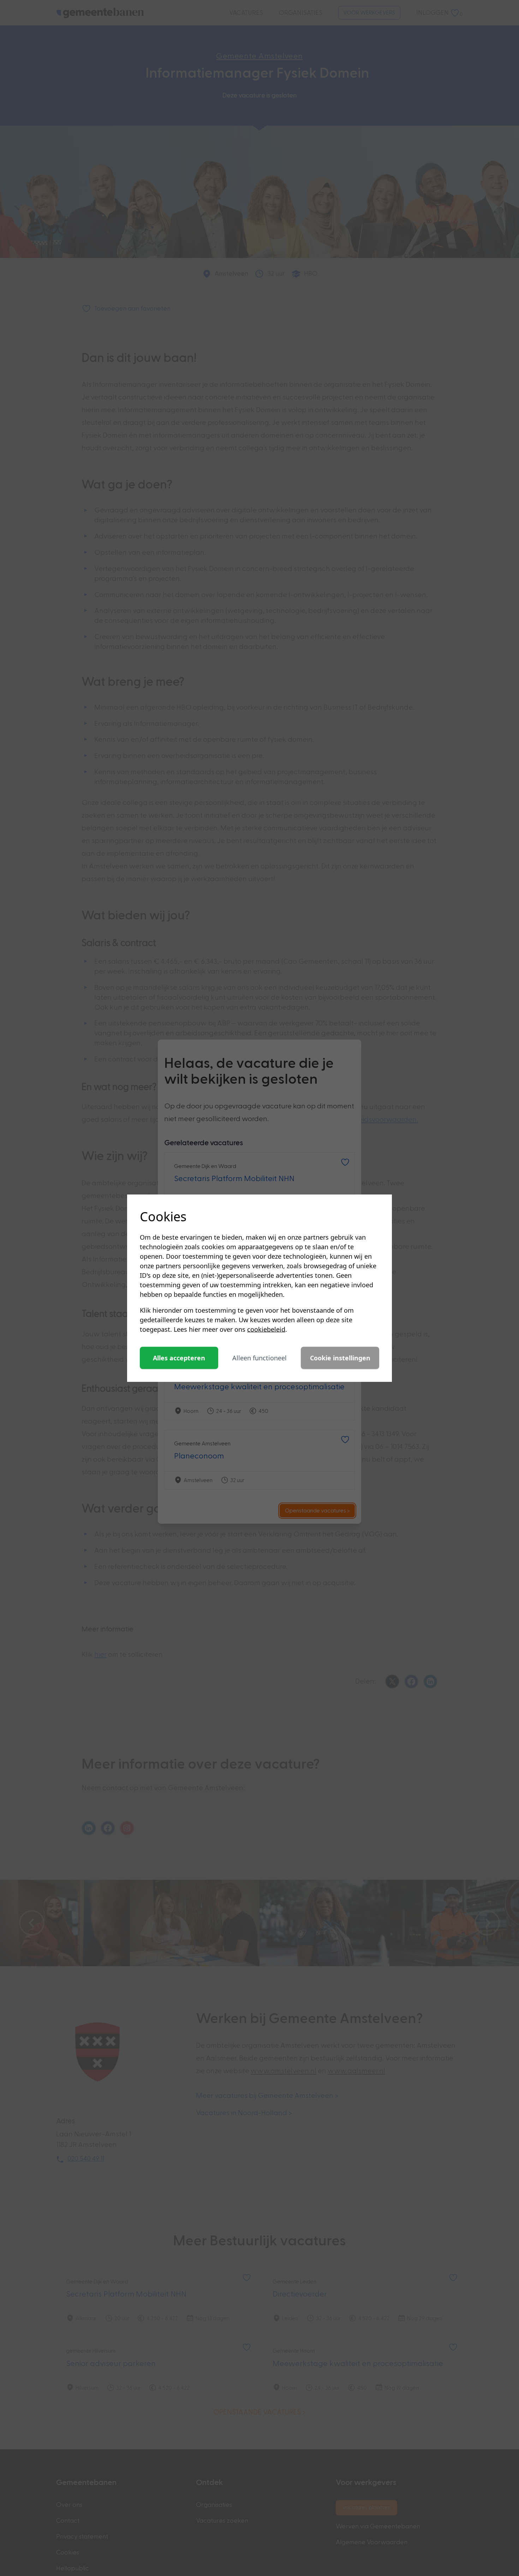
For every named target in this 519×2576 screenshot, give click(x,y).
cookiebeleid (266, 1329)
